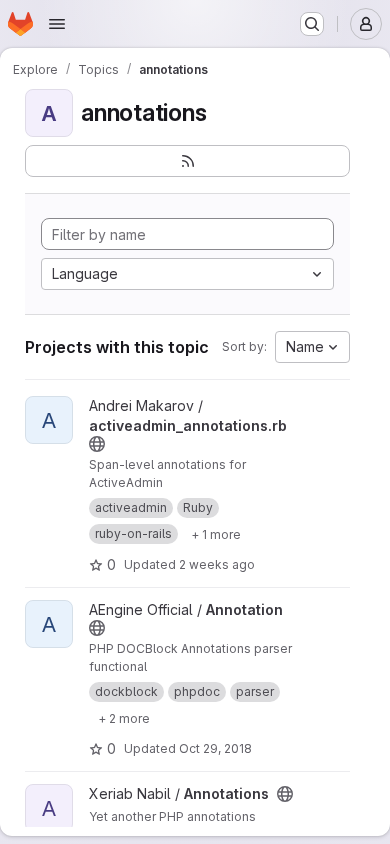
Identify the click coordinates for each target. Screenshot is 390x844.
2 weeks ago (217, 564)
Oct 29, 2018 (215, 748)
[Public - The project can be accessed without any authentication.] (97, 444)
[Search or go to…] (312, 24)
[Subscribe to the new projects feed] (187, 161)
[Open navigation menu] (57, 24)
